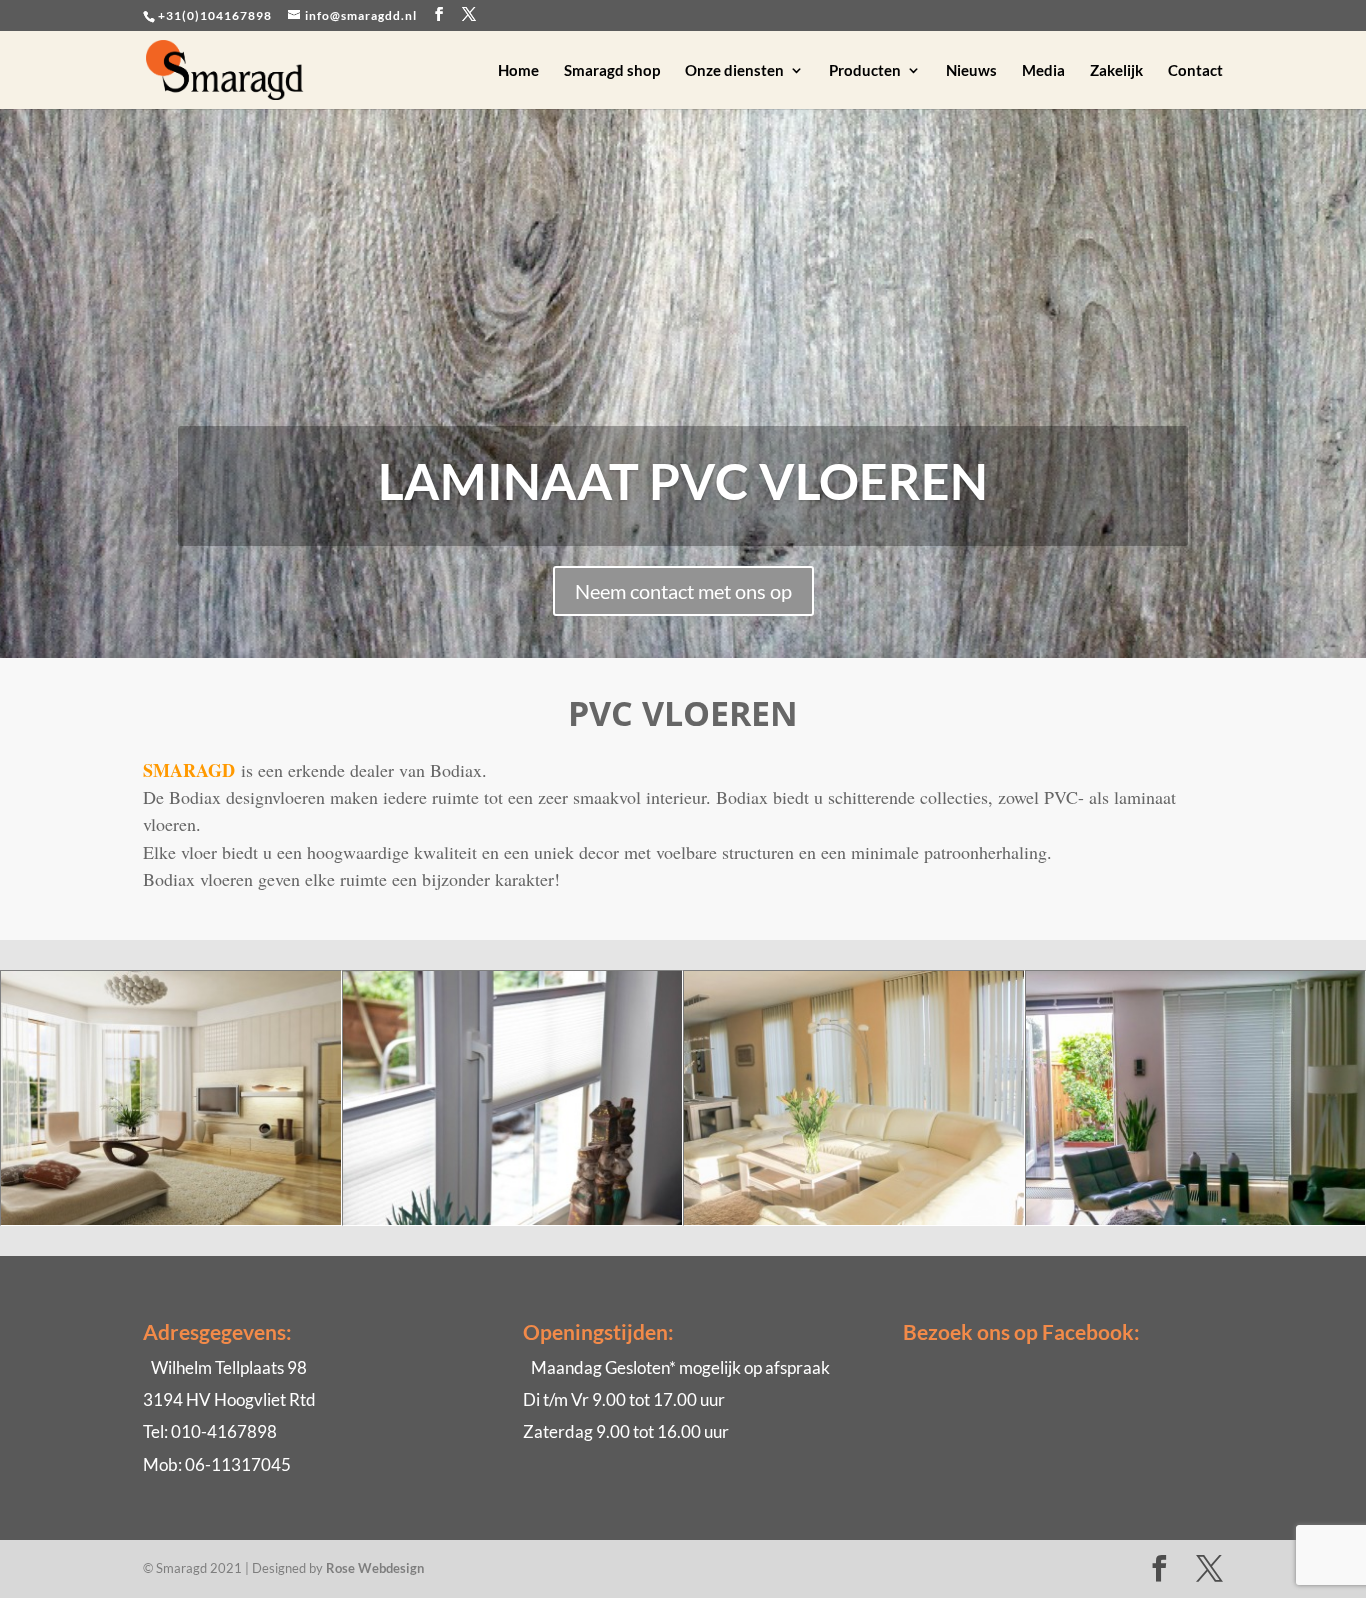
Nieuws (971, 71)
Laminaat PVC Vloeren (683, 481)
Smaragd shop (612, 71)
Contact (1195, 71)
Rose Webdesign (375, 1568)
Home (518, 71)
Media (1043, 71)
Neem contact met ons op (683, 591)
